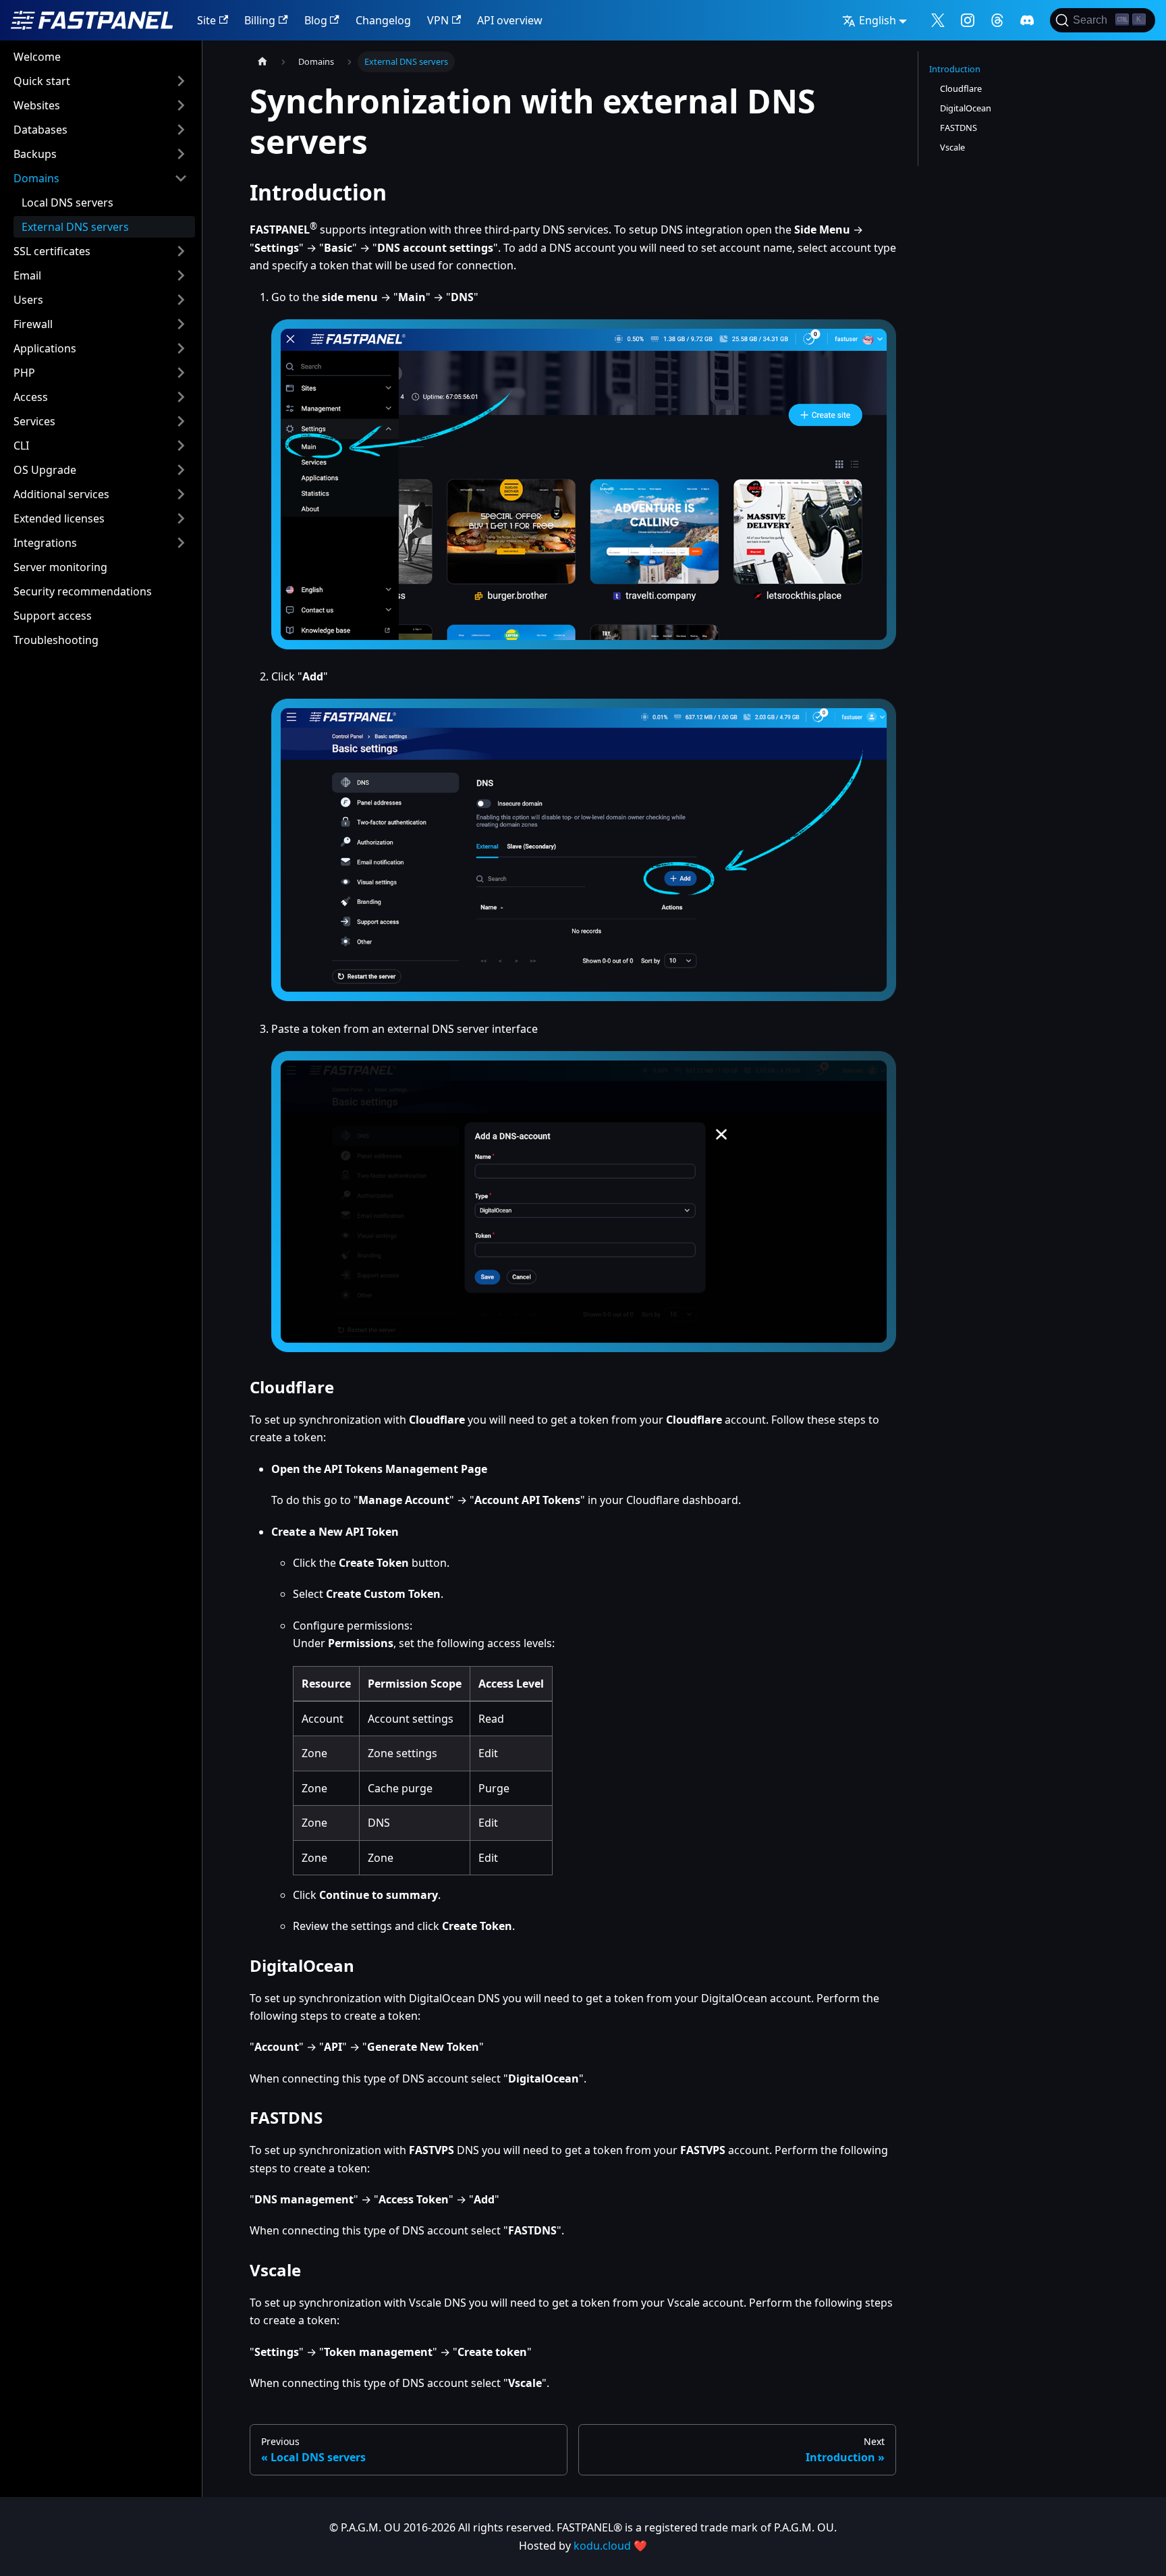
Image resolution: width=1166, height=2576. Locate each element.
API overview (510, 20)
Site (206, 20)
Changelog (383, 20)
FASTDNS (959, 128)
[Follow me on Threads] (997, 20)
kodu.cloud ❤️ (610, 2546)
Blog (316, 20)
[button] (101, 81)
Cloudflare (961, 88)
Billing (260, 20)
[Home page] (262, 62)
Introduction (955, 69)
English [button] (878, 20)
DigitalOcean (966, 108)
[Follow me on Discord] (1027, 20)
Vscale (952, 147)
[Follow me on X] (938, 20)
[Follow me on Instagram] (968, 20)
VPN (438, 20)
